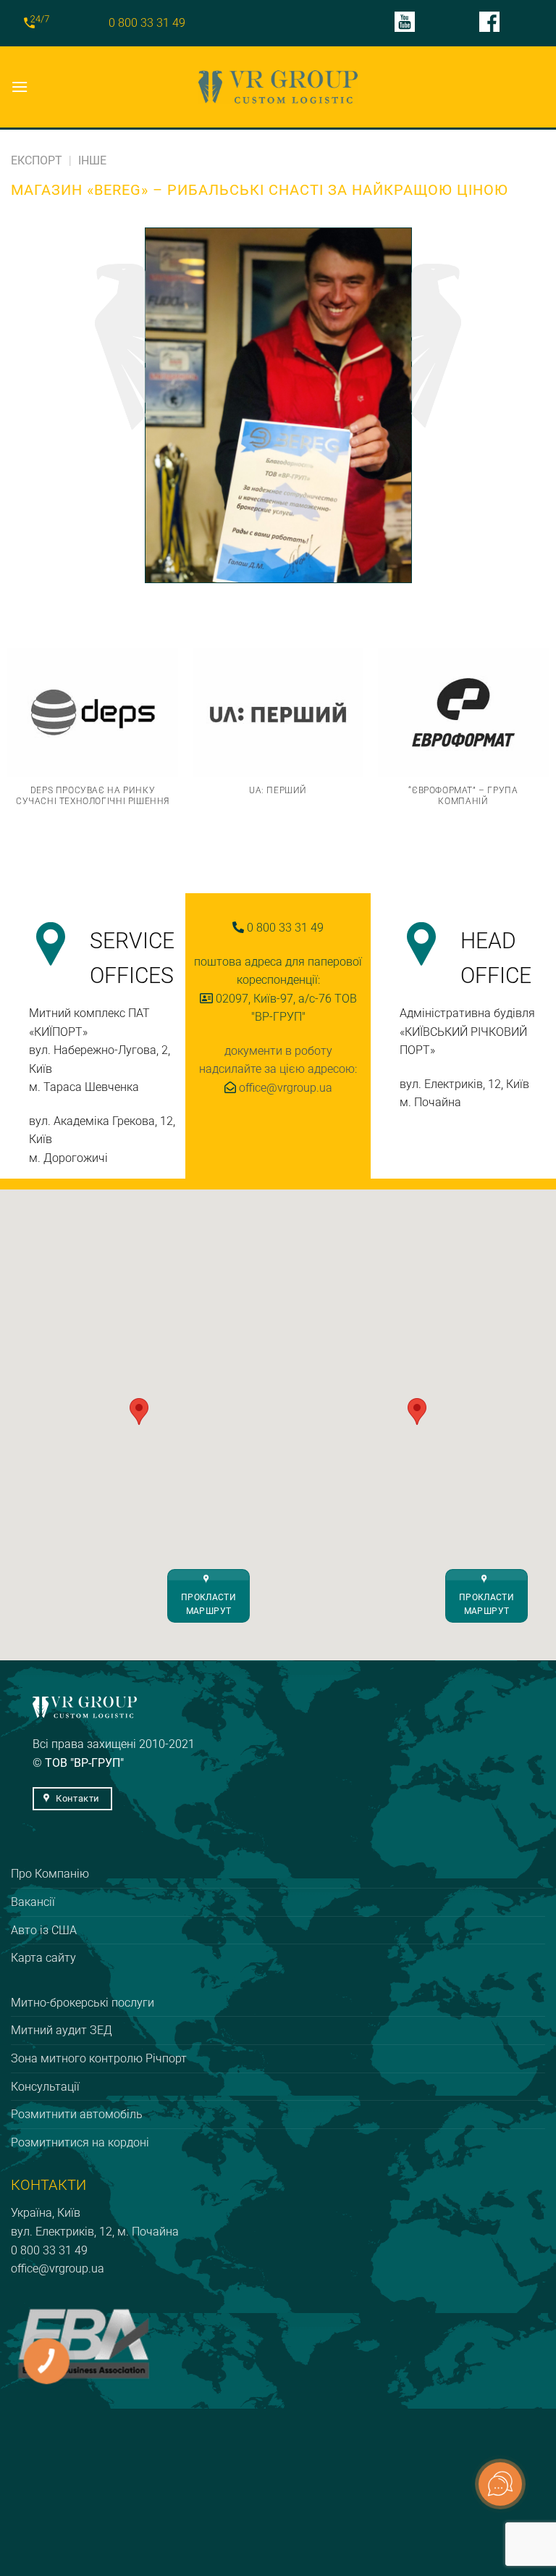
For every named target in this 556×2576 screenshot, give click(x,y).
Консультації (45, 2087)
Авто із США (44, 1930)
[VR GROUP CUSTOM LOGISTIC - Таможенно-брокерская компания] (278, 87)
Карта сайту (43, 1958)
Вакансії (33, 1902)
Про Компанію (50, 1874)
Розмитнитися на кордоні (80, 2142)
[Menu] (20, 87)
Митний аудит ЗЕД (62, 2030)
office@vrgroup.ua (58, 2268)
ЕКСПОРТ (37, 160)
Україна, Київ (46, 2213)
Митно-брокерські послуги (83, 2003)
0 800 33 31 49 (147, 23)
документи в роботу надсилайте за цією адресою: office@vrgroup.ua (278, 1069)
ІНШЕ (92, 160)
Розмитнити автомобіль (77, 2114)
